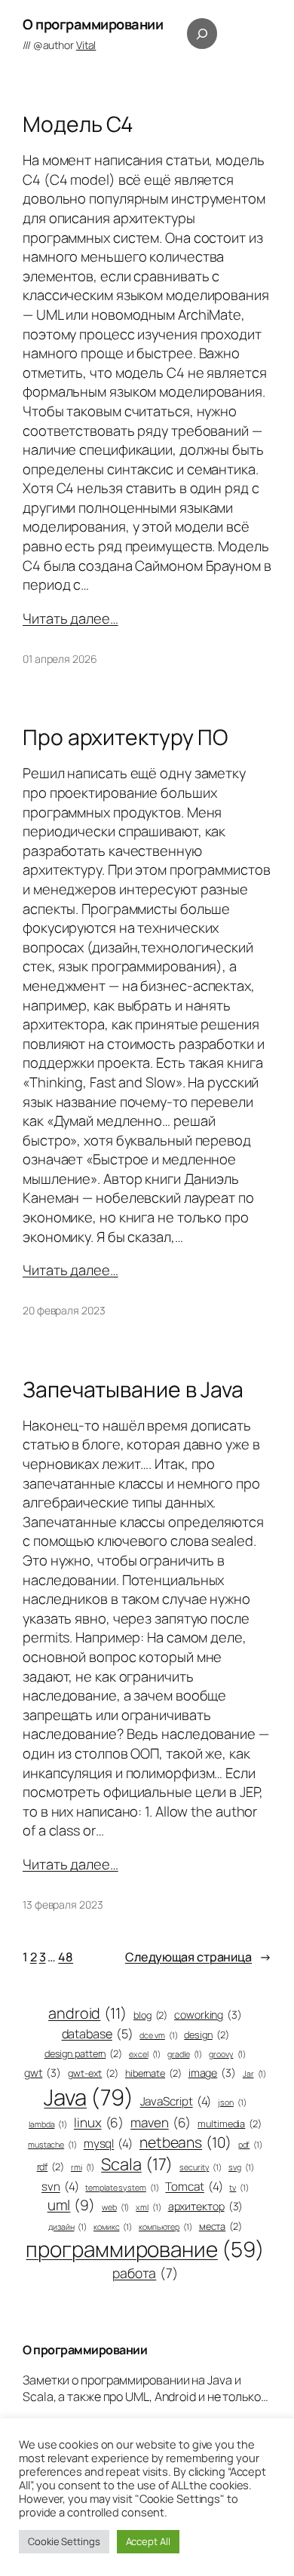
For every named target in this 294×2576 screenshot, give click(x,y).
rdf (51, 2167)
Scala (137, 2164)
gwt (43, 2073)
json (232, 2102)
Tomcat (194, 2187)
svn (60, 2187)
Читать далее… (70, 618)
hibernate (153, 2073)
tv (239, 2188)
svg (241, 2167)
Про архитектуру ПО (125, 738)
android (87, 2013)
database (98, 2034)
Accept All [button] (148, 2541)
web (115, 2207)
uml (71, 2205)
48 (66, 1957)
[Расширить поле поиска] (202, 33)
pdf (250, 2145)
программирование (145, 2249)
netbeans (185, 2142)
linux (99, 2122)
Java (88, 2097)
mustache (52, 2145)
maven (161, 2122)
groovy (227, 2054)
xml (148, 2207)
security (201, 2167)
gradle (185, 2054)
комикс (113, 2227)
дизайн (67, 2227)
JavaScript (176, 2101)
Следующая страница (198, 1957)
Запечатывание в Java (133, 1390)
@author (65, 45)
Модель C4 (78, 124)
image (212, 2073)
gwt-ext (93, 2073)
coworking (208, 2015)
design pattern (83, 2054)
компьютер (165, 2227)
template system (122, 2188)
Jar (254, 2074)
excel (145, 2054)
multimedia (230, 2124)
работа (145, 2273)
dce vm (158, 2035)
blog (150, 2015)
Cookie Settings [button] (64, 2541)
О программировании (93, 24)
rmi (83, 2167)
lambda (48, 2124)
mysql (108, 2144)
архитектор (206, 2206)
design (206, 2035)
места (220, 2226)
